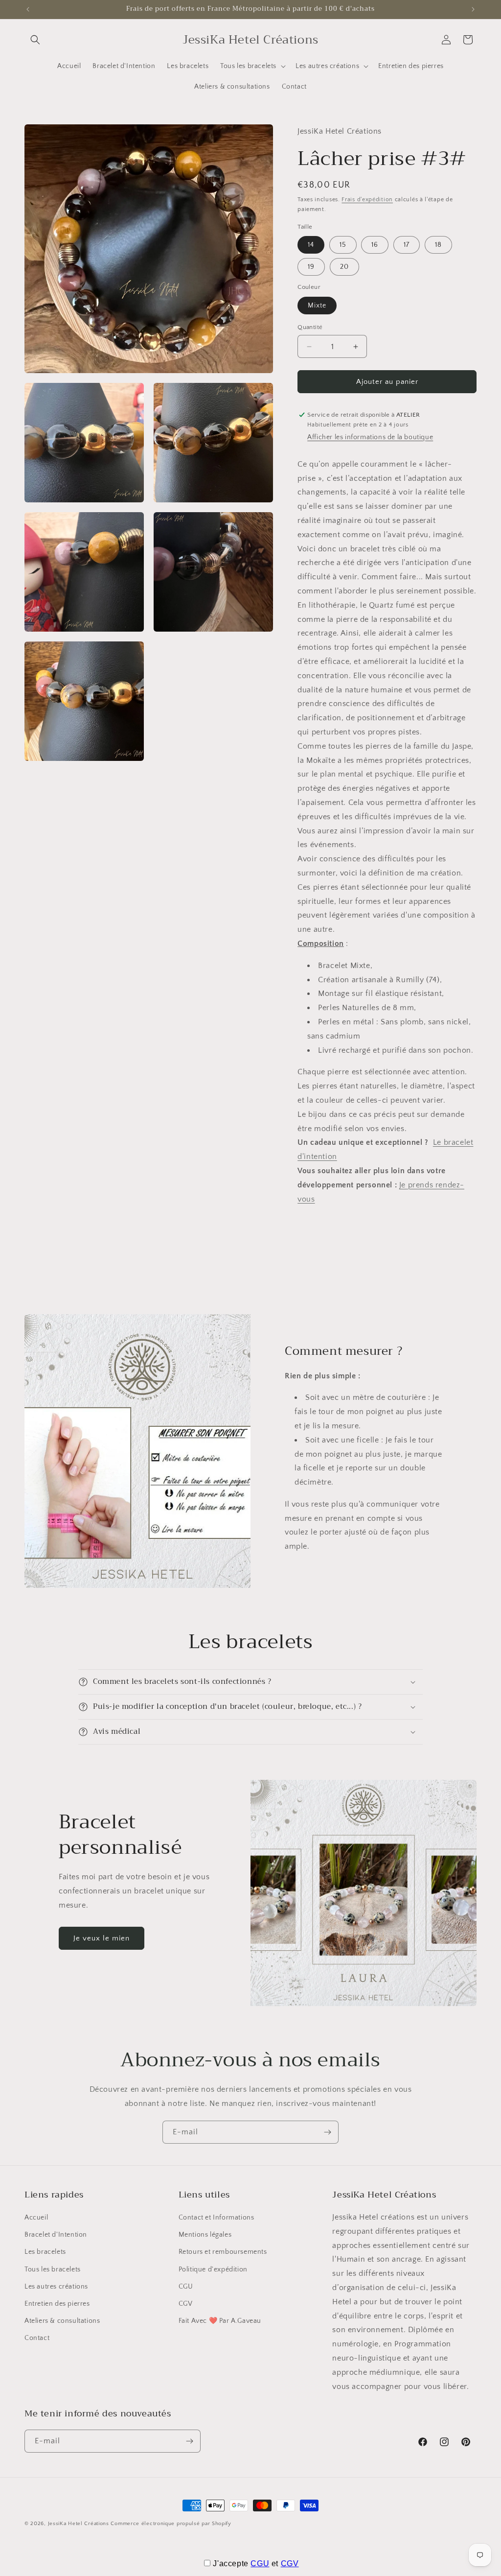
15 (343, 245)
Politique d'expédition (213, 2269)
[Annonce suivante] (473, 9)
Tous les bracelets (53, 2269)
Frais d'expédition (367, 200)
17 (407, 245)
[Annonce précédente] (28, 9)
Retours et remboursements (223, 2252)
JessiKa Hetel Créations (79, 2524)
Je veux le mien (102, 1938)
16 (375, 245)
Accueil (36, 2218)
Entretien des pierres (57, 2304)
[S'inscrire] (327, 2132)
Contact (37, 2338)
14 (311, 245)
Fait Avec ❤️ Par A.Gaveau (220, 2321)
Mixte (317, 306)
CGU (186, 2287)
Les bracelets (45, 2252)
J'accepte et (256, 2564)
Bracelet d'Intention (56, 2235)
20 (344, 267)
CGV (186, 2304)
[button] (35, 40)
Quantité (310, 327)
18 (438, 245)
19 (311, 267)
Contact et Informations (216, 2218)
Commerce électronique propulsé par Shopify (171, 2524)
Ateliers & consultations (62, 2321)
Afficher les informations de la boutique (370, 437)
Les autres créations (56, 2287)
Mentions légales (205, 2235)
